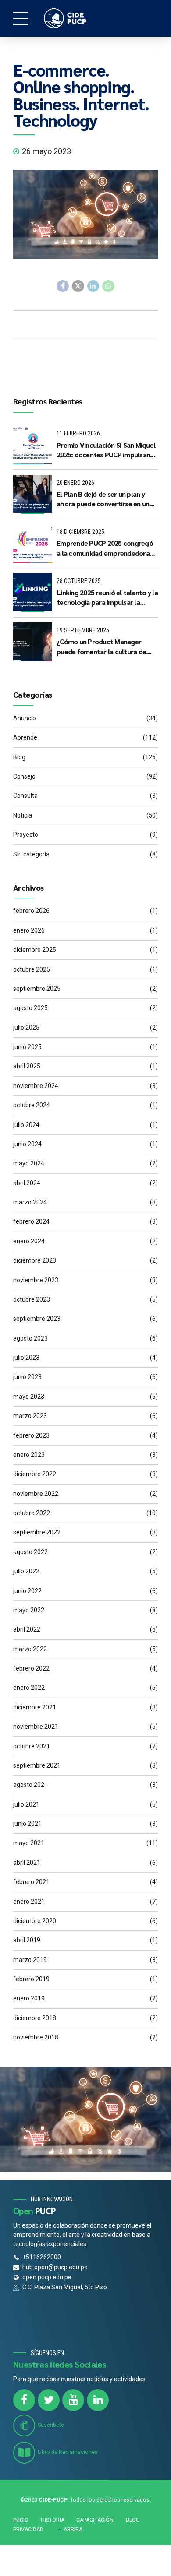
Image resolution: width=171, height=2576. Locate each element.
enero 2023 (29, 1455)
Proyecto (26, 835)
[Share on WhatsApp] (108, 286)
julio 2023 (26, 1358)
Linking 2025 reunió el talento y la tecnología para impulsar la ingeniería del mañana (107, 598)
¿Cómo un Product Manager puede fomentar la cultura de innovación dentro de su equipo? (106, 647)
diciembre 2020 (35, 1921)
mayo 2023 (29, 1397)
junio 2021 (27, 1824)
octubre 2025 (32, 969)
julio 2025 (26, 1028)
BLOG (133, 2520)
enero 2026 (29, 930)
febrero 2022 (31, 1668)
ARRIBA (73, 2530)
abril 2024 (27, 1183)
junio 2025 (27, 1047)
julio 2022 (26, 1571)
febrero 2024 (31, 1221)
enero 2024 (29, 1241)
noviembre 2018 (36, 2037)
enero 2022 (29, 1688)
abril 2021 (27, 1863)
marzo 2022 (30, 1649)
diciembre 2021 (35, 1707)
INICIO (21, 2520)
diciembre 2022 (35, 1474)
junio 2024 (27, 1144)
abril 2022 (27, 1629)
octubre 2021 (32, 1746)
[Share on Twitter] (78, 286)
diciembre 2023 (35, 1260)
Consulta (25, 796)
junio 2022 (27, 1591)
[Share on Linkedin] (93, 286)
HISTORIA (53, 2520)
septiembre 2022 (37, 1532)
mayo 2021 (29, 1843)
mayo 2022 (29, 1610)
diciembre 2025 (35, 950)
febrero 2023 (31, 1435)
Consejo (24, 776)
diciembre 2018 (35, 2018)
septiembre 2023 (37, 1319)
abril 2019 (27, 1940)
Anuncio (25, 718)
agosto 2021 (30, 1785)
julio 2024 (26, 1125)
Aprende (25, 737)
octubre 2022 (32, 1513)
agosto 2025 (30, 1008)
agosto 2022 (30, 1552)
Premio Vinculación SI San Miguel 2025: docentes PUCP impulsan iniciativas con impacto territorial (106, 450)
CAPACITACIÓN (95, 2520)
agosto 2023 (30, 1338)
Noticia (23, 815)
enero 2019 (29, 1998)
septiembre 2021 (37, 1765)
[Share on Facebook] (63, 286)
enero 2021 (29, 1902)
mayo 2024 (29, 1163)
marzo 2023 (30, 1416)
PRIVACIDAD (28, 2530)
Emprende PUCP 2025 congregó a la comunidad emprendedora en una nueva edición (105, 548)
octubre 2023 (32, 1299)
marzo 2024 (30, 1202)
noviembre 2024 (36, 1086)
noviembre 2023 (36, 1280)
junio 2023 (27, 1377)
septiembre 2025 (37, 989)
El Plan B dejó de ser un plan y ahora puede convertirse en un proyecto (103, 499)
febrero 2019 (31, 1979)
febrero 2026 (31, 911)
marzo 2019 (30, 1960)
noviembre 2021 (36, 1727)
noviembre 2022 (36, 1494)
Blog (19, 757)
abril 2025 (27, 1066)
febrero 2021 (31, 1882)
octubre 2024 (32, 1105)
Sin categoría (31, 854)
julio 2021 (26, 1804)
